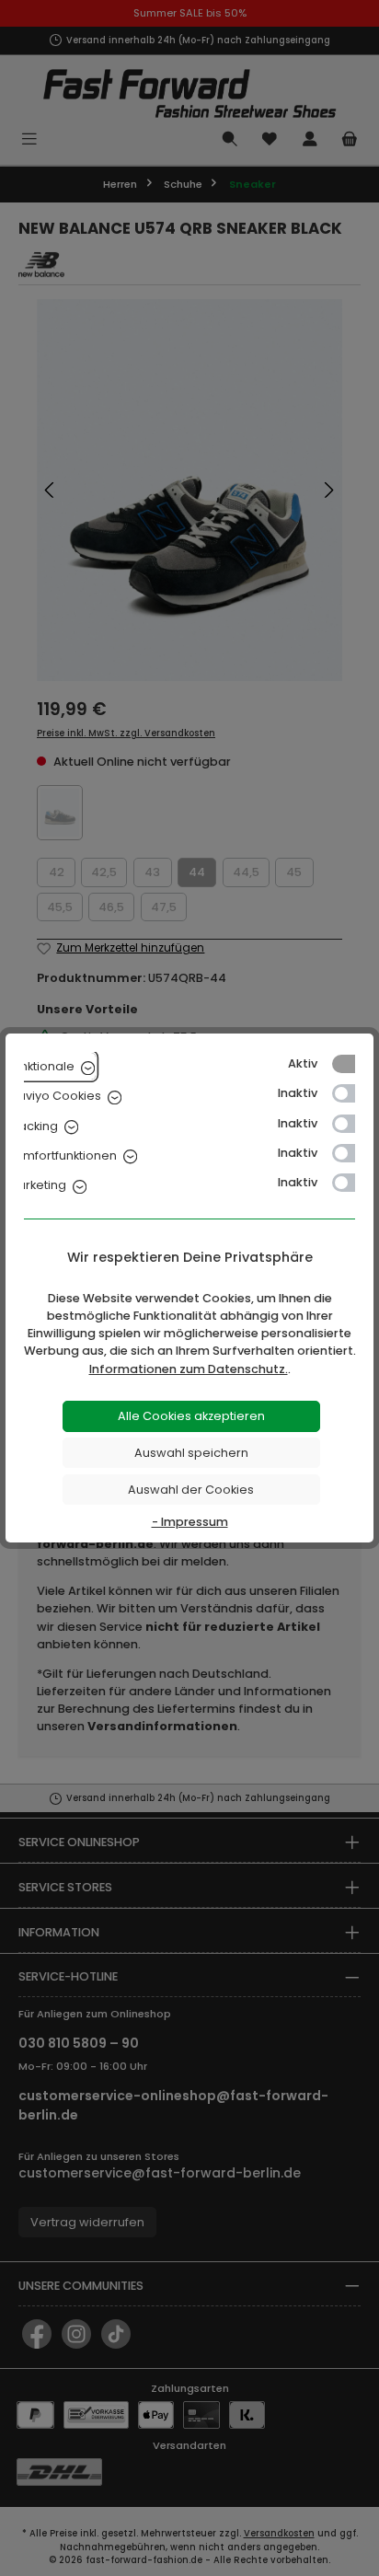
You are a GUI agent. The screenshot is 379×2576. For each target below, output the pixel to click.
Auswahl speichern (191, 1453)
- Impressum (190, 1522)
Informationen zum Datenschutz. (189, 1369)
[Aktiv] (352, 1064)
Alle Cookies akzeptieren (191, 1416)
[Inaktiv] (352, 1093)
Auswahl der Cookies (191, 1490)
